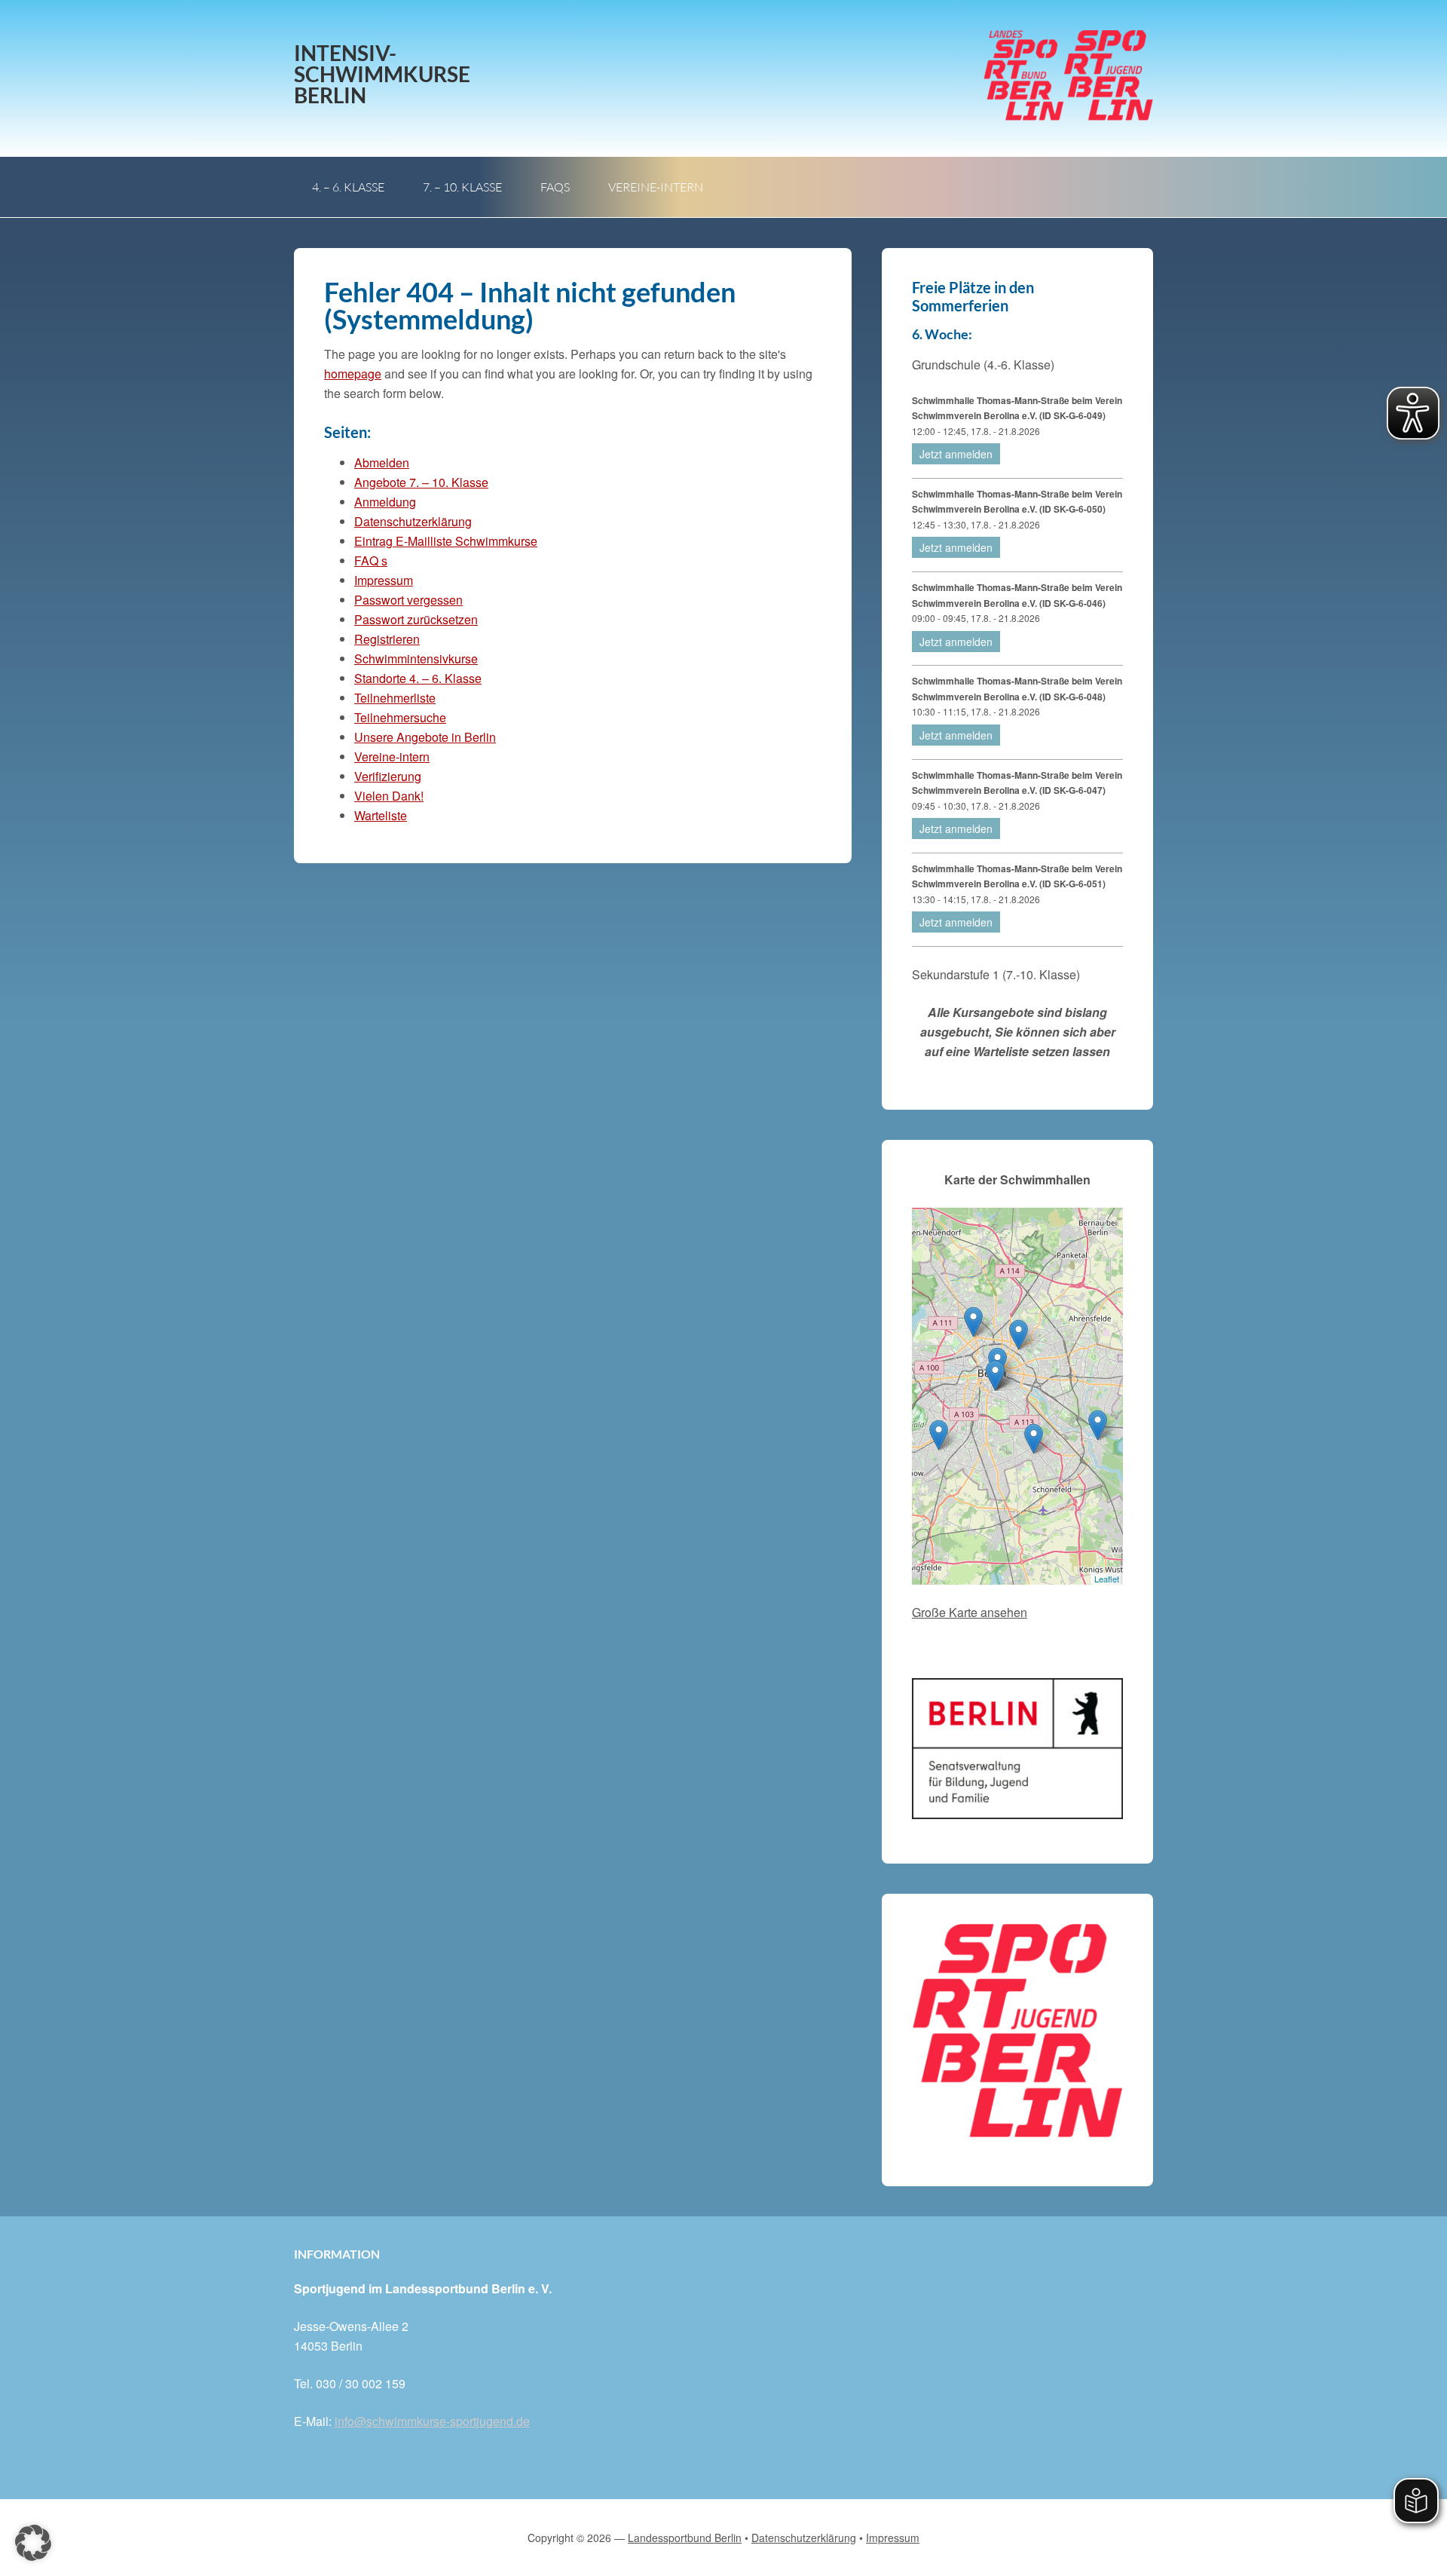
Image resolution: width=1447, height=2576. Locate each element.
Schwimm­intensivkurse (416, 659)
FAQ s (371, 561)
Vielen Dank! (389, 796)
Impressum (384, 580)
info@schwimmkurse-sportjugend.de (432, 2421)
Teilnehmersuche (400, 717)
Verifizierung (388, 776)
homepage (353, 374)
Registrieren (387, 639)
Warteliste (381, 815)
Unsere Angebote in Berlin (425, 737)
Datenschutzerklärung (413, 521)
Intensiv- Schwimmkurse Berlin (382, 74)
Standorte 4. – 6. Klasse (418, 678)
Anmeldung (385, 502)
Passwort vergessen (408, 600)
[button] (33, 2543)
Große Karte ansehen (970, 1612)
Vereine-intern (392, 757)
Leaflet (1107, 1579)
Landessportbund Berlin (685, 2538)
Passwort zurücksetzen (416, 619)
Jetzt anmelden (956, 454)
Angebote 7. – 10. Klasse (421, 482)
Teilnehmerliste (395, 698)
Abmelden (382, 463)
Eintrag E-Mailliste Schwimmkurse (446, 541)
